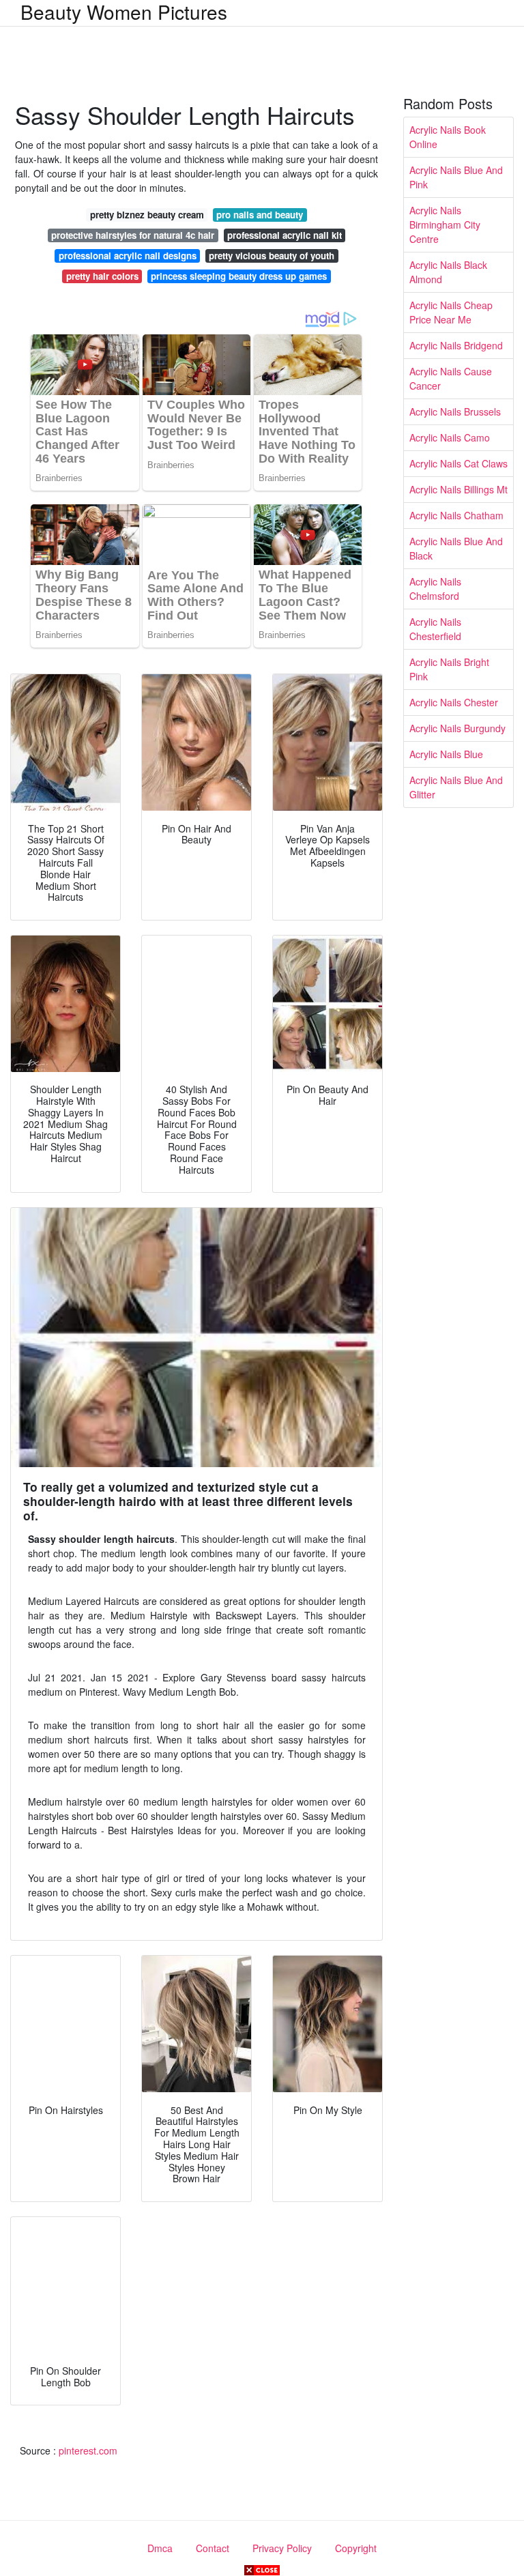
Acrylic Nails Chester (454, 702)
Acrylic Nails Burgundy (457, 728)
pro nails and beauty (260, 215)
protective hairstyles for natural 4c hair (133, 235)
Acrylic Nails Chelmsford (435, 589)
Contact (213, 2548)
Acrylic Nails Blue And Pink (456, 177)
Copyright (356, 2548)
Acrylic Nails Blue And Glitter (456, 787)
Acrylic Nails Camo (450, 437)
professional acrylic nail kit (285, 235)
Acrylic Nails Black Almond (448, 272)
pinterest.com (88, 2450)
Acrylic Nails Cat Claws (458, 463)
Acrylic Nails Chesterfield (435, 629)
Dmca (160, 2548)
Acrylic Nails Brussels (455, 411)
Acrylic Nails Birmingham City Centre (445, 225)
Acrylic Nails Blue (446, 754)
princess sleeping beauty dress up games (239, 276)
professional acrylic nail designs (128, 256)
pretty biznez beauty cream (147, 215)
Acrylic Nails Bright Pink (449, 669)
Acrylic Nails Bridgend (456, 345)
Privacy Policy (282, 2548)
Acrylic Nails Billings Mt (458, 489)
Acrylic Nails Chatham (456, 515)
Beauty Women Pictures (124, 12)
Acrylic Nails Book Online (448, 137)
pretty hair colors (102, 276)
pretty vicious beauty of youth (272, 256)
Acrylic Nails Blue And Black (456, 548)
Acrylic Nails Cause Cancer (451, 378)
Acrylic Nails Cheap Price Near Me (451, 312)
